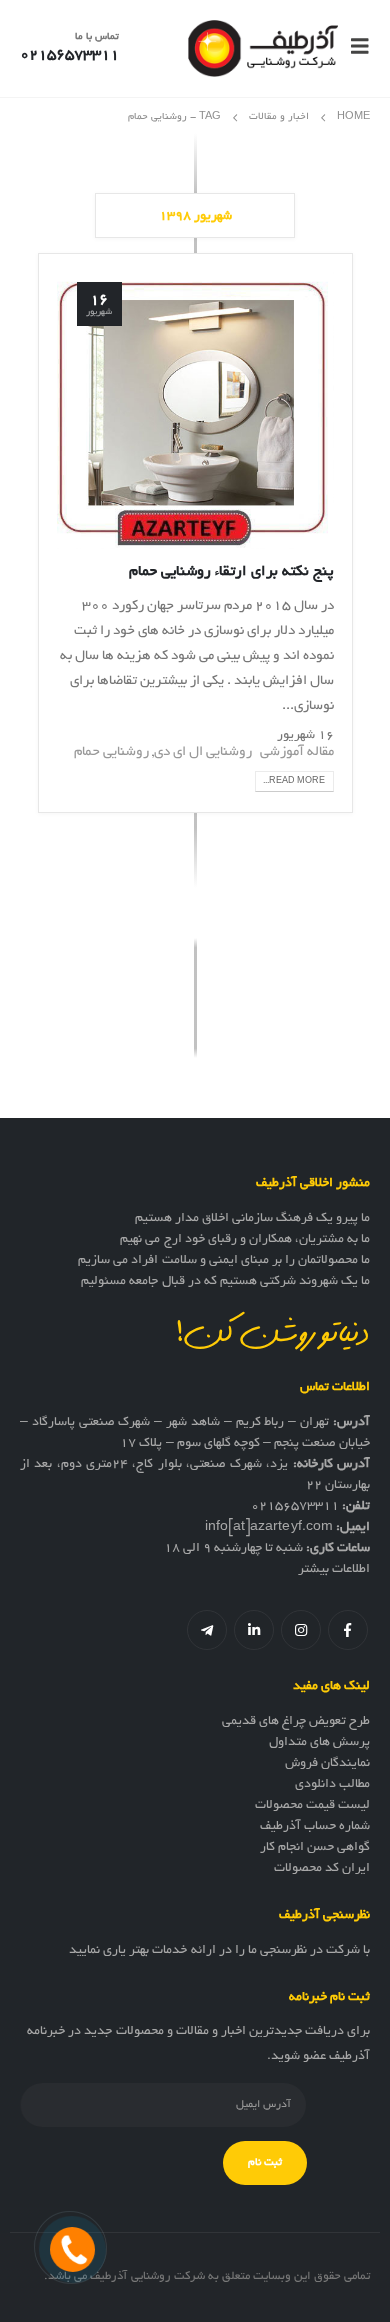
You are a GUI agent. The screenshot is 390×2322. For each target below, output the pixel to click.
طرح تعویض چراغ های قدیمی (296, 1722)
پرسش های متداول (319, 1743)
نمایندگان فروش (327, 1764)
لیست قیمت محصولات (312, 1806)
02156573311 (295, 1507)
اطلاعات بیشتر (334, 1570)
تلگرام (207, 1630)
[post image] (195, 410)
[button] (354, 48)
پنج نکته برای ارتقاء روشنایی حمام (231, 572)
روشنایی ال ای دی (203, 752)
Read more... (294, 781)
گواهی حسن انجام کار (315, 1848)
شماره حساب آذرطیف (315, 1827)
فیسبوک (348, 1630)
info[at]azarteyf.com (269, 1528)
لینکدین (254, 1630)
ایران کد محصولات (322, 1869)
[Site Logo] (263, 48)
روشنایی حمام (111, 752)
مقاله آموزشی (297, 752)
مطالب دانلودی (332, 1785)
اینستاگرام (301, 1630)
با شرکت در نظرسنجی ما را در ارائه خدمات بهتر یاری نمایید (219, 1951)
